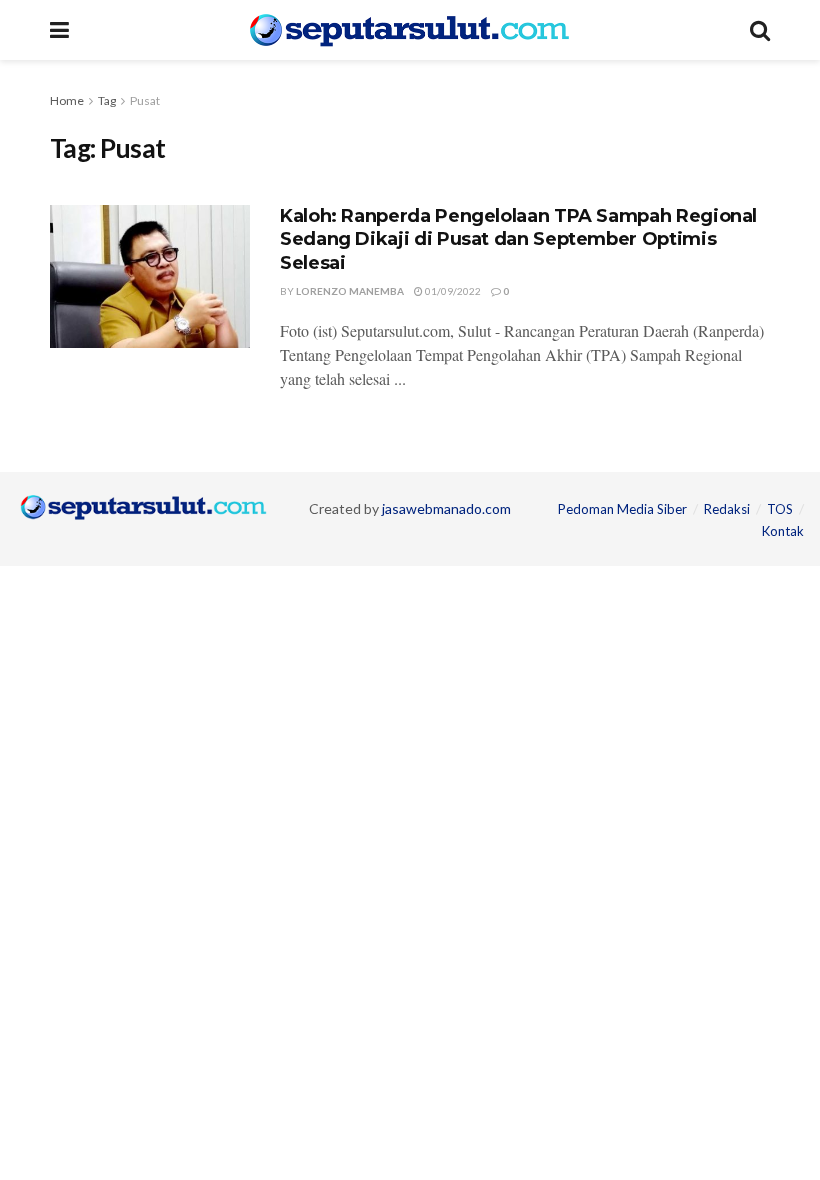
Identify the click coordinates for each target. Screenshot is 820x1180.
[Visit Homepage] (409, 30)
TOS (780, 509)
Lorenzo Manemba (350, 291)
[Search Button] (760, 30)
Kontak (783, 531)
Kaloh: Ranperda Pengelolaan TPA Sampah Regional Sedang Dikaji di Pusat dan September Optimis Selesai (518, 239)
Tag (107, 100)
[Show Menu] (59, 30)
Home (67, 100)
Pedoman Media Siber (622, 509)
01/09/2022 (452, 291)
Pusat (145, 100)
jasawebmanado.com (446, 508)
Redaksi (727, 509)
